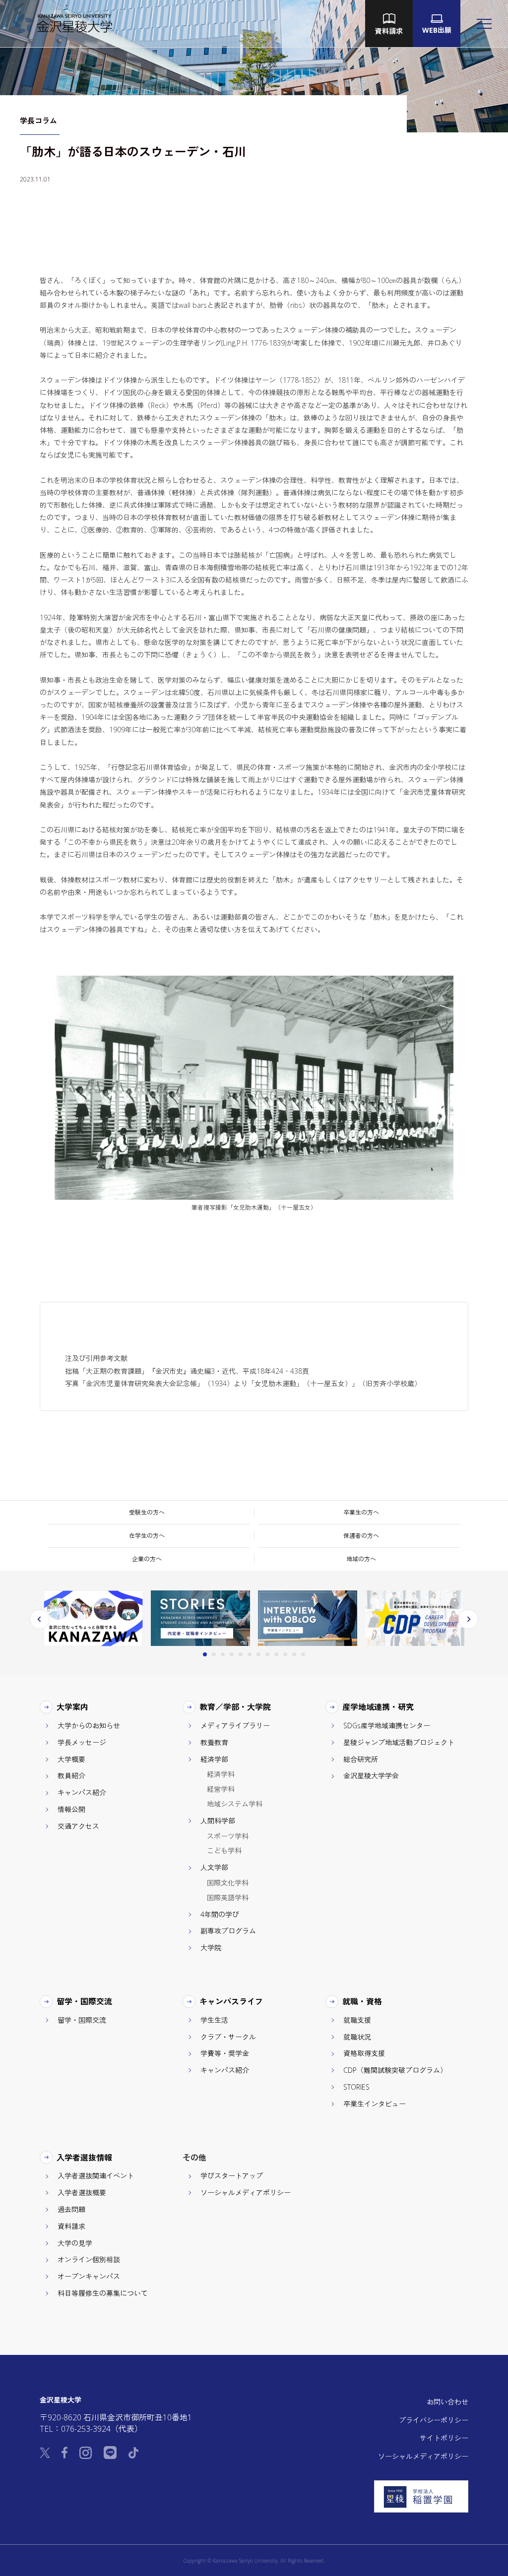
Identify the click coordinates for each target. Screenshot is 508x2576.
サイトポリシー (444, 2438)
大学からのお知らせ (89, 1726)
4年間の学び (220, 1914)
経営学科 (221, 1789)
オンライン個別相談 (89, 2259)
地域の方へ (361, 1559)
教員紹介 (71, 1776)
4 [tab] (232, 1654)
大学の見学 (75, 2243)
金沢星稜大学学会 (371, 1776)
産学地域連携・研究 (378, 1707)
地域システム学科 (235, 1804)
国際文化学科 (228, 1883)
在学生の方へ (147, 1536)
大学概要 (71, 1759)
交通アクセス (78, 1826)
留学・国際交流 (85, 2001)
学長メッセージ (82, 1742)
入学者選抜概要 (82, 2193)
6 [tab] (250, 1654)
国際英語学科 (228, 1898)
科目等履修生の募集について (103, 2293)
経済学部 (214, 1759)
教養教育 (214, 1742)
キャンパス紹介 (82, 1792)
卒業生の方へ (361, 1512)
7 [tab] (258, 1654)
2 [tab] (214, 1654)
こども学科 (224, 1850)
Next (468, 1619)
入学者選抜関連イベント (96, 2176)
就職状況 (357, 2037)
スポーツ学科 (228, 1836)
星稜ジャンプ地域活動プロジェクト (399, 1742)
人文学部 (214, 1867)
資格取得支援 (364, 2053)
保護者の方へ (361, 1536)
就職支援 (357, 2020)
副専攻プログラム (228, 1931)
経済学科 (221, 1774)
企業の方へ (147, 1559)
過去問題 (71, 2209)
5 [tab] (241, 1654)
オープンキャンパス (89, 2276)
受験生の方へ (147, 1512)
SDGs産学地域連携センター (387, 1726)
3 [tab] (223, 1654)
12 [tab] (303, 1654)
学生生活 (214, 2020)
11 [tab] (294, 1654)
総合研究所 (361, 1759)
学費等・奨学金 (225, 2053)
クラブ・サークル (228, 2037)
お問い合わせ (447, 2402)
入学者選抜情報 (85, 2158)
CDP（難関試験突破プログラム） (395, 2070)
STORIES (356, 2087)
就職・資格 (362, 2001)
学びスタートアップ (232, 2176)
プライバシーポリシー (434, 2420)
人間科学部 (218, 1821)
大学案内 (73, 1707)
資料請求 (71, 2226)
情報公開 (71, 1809)
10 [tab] (285, 1654)
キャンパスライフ (231, 2001)
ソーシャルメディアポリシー (246, 2193)
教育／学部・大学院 (235, 1707)
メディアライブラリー (235, 1726)
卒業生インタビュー (375, 2104)
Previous (40, 1619)
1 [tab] (205, 1654)
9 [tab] (276, 1654)
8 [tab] (267, 1654)
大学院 (211, 1948)
